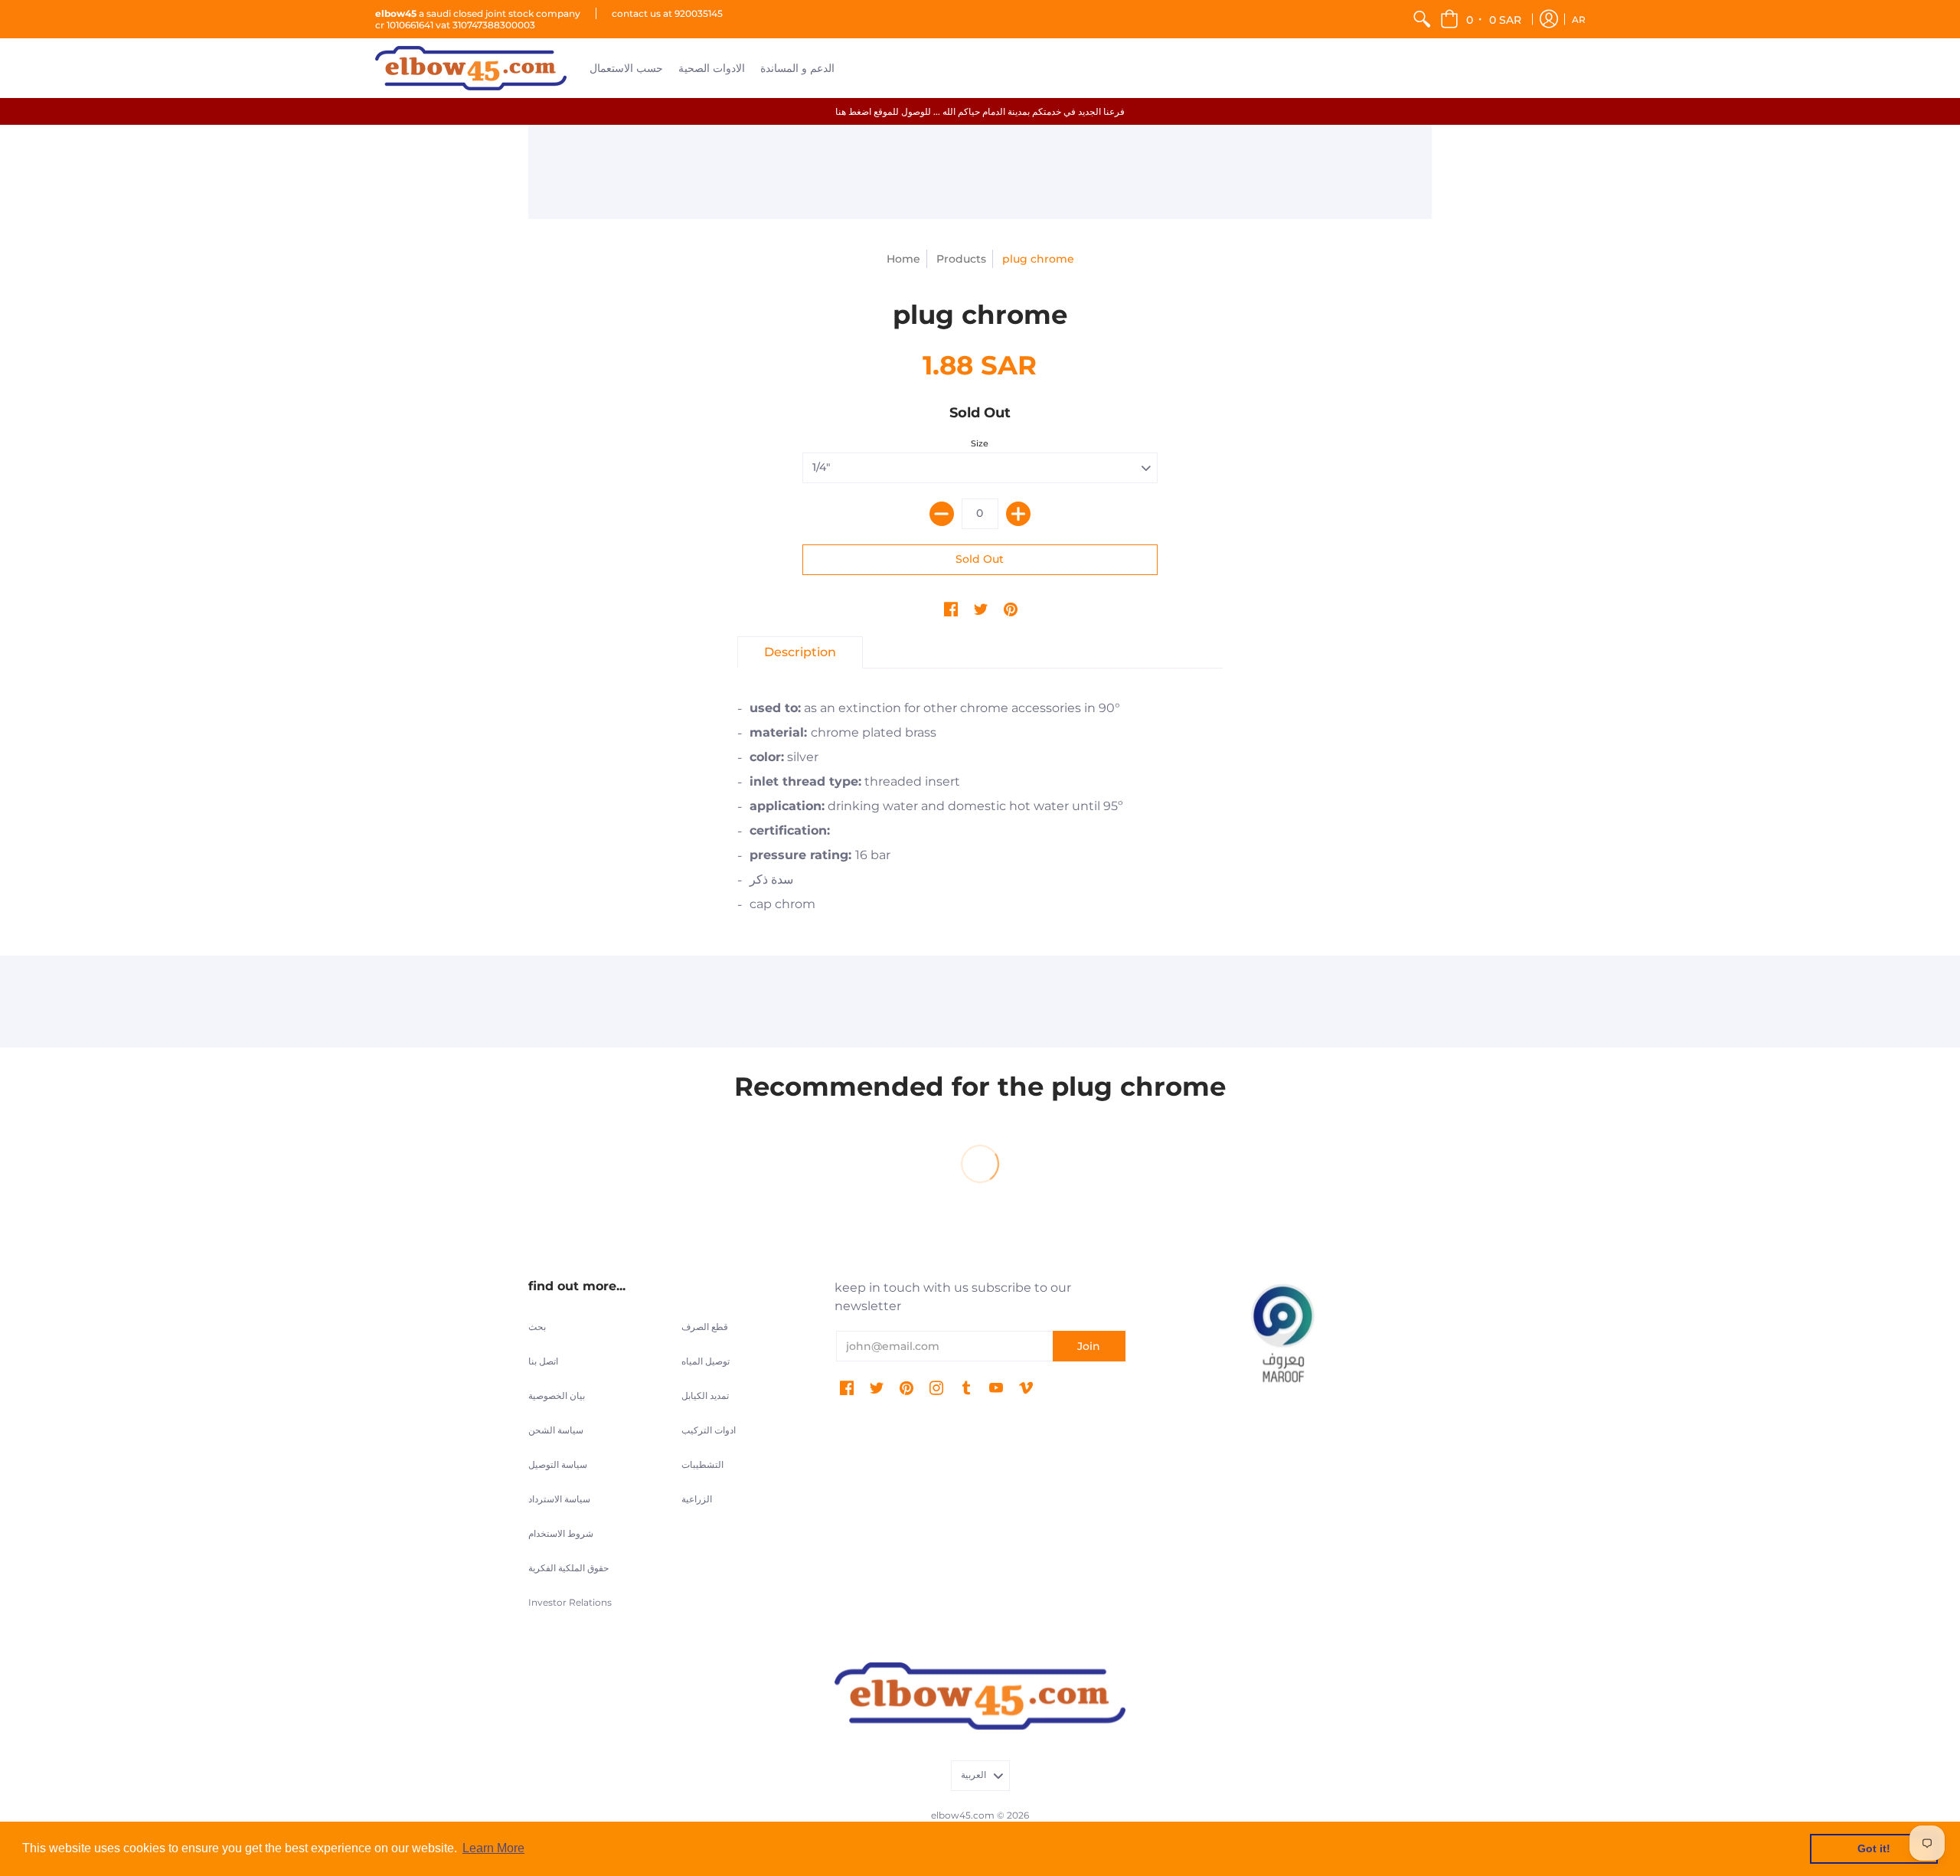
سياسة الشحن (556, 1430)
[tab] (800, 652)
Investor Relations (570, 1602)
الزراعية (697, 1499)
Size (980, 443)
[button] (1482, 19)
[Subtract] (942, 514)
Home (903, 259)
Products (961, 259)
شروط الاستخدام (561, 1533)
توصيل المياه (706, 1361)
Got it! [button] (1874, 1848)
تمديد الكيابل (705, 1396)
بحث (537, 1327)
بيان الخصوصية (557, 1396)
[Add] (1018, 514)
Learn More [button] (493, 1848)
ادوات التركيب (709, 1430)
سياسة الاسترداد (559, 1499)
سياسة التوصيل (558, 1464)
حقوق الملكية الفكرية (568, 1568)
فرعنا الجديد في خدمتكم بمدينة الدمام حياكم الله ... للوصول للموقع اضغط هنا (980, 111)
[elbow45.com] (471, 68)
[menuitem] (1422, 19)
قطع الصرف (705, 1327)
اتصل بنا (543, 1361)
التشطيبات (702, 1464)
